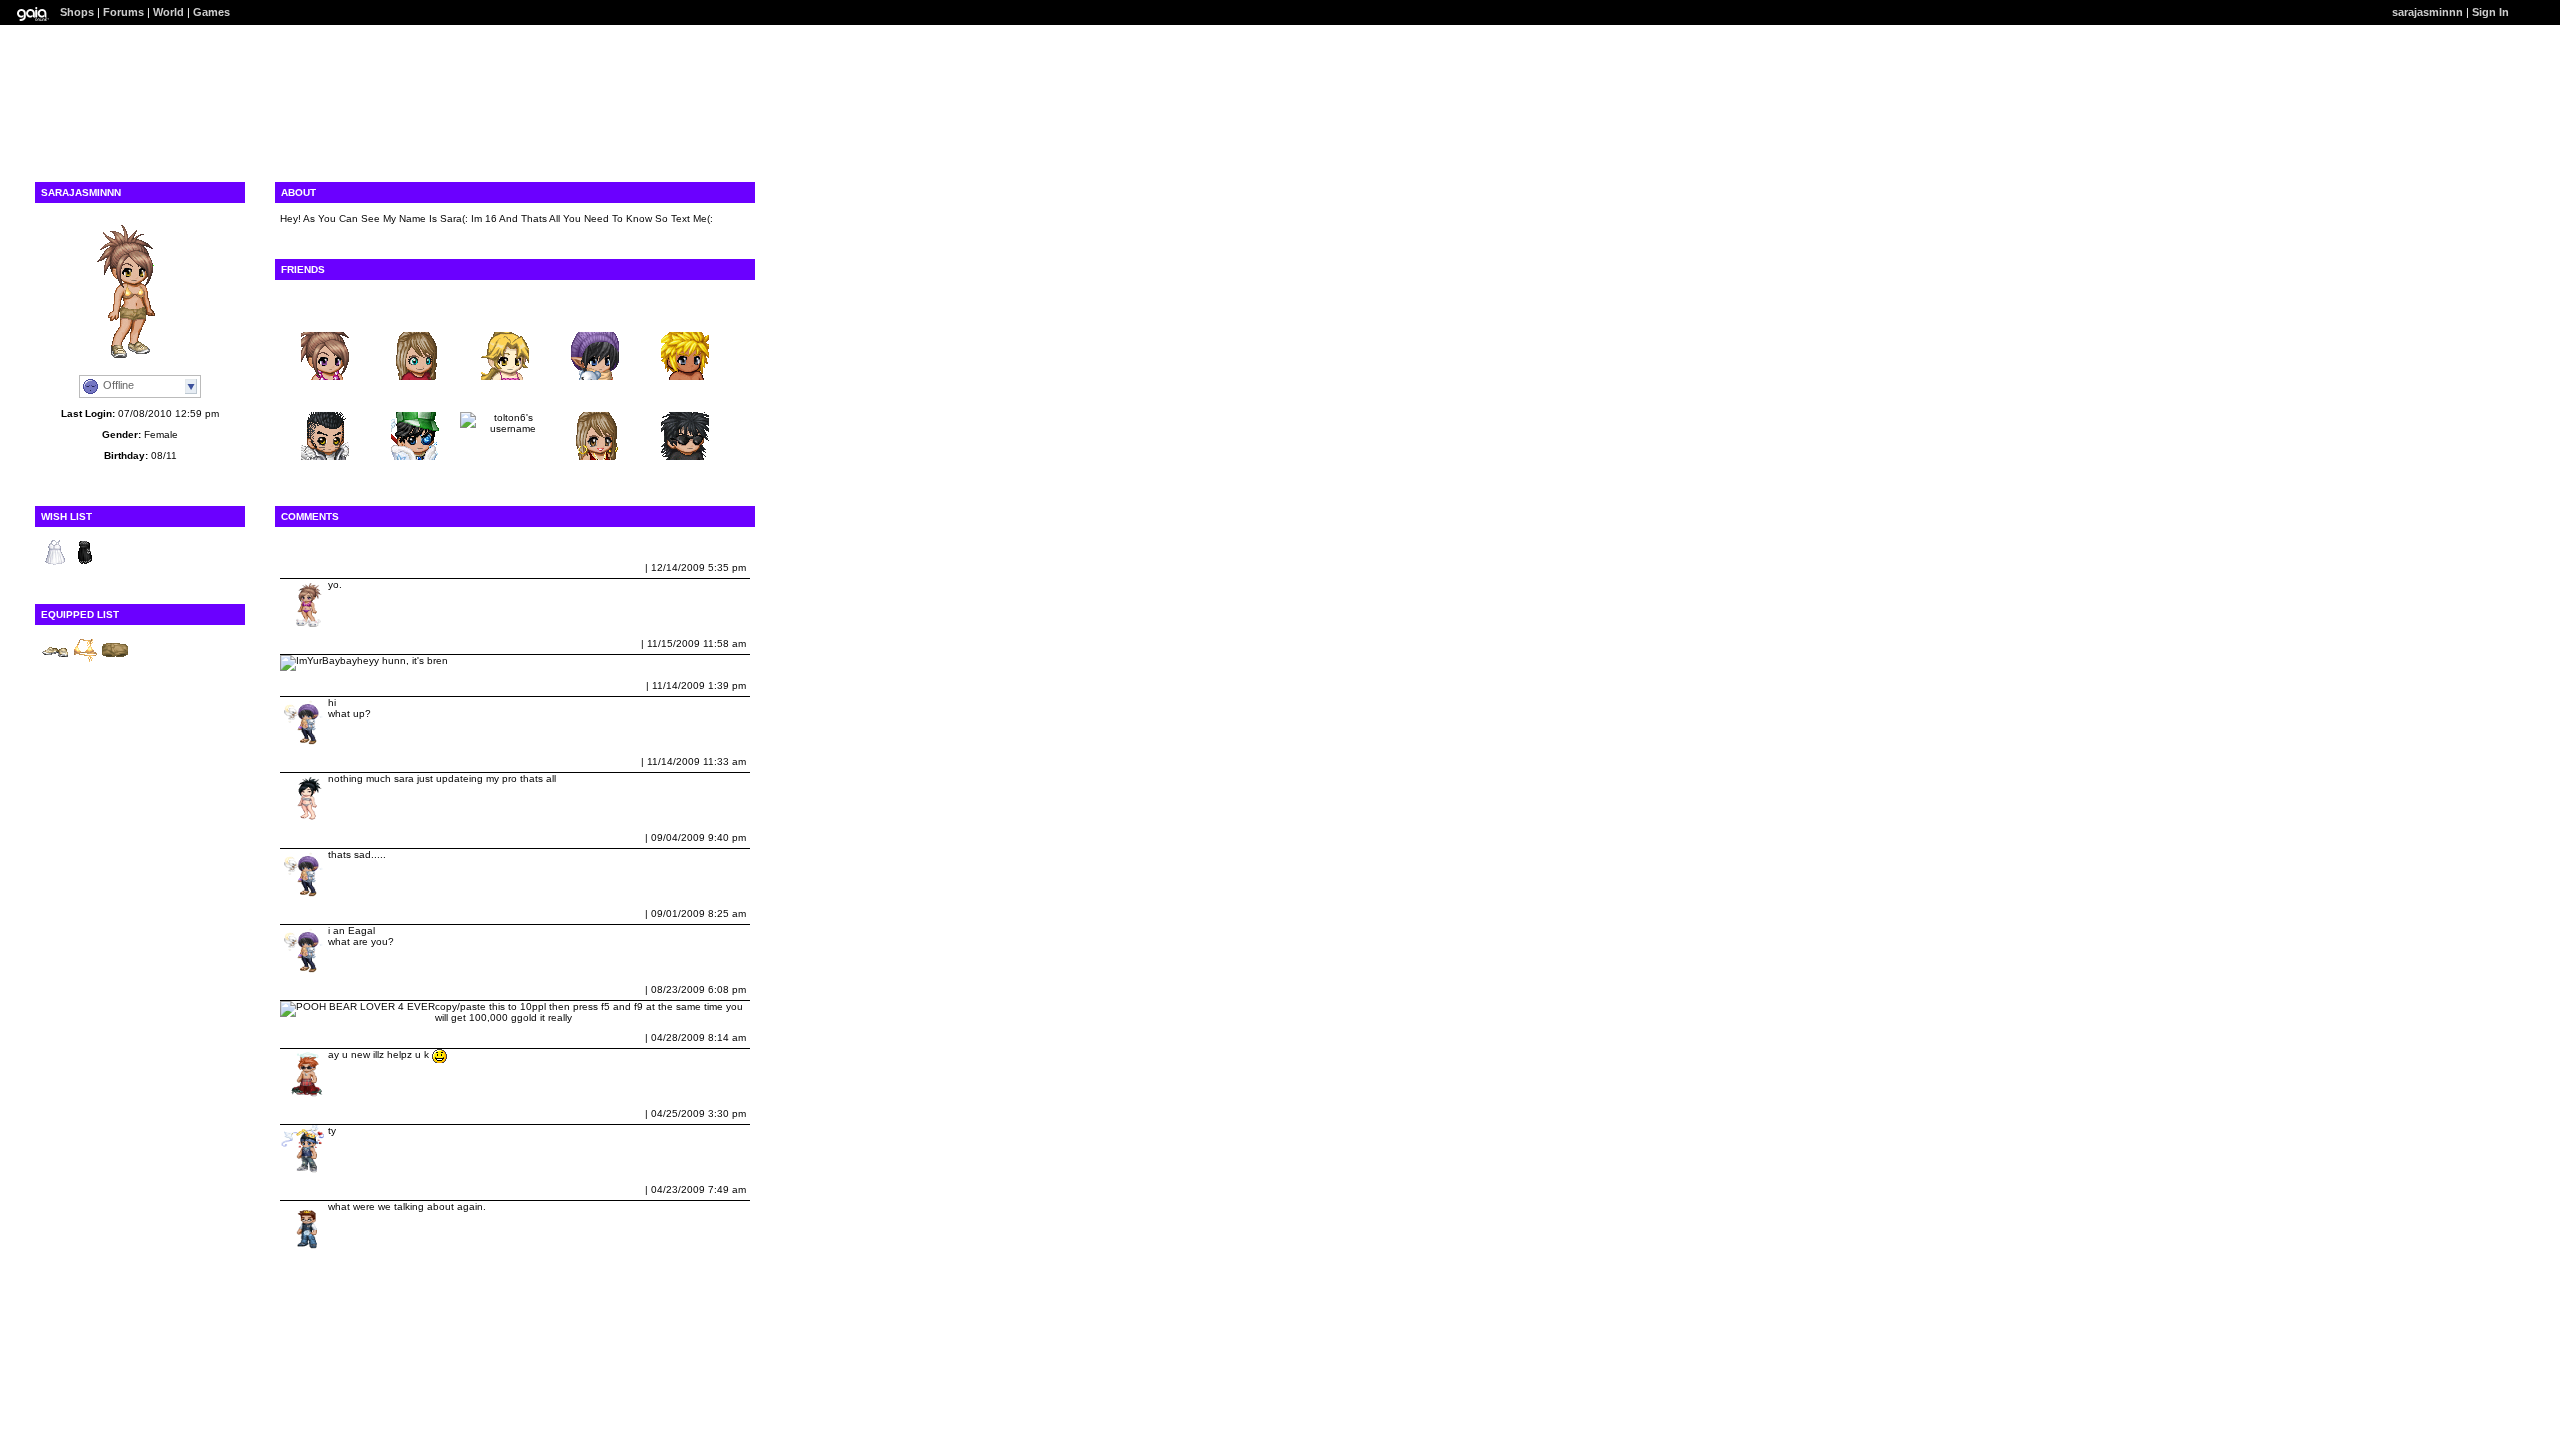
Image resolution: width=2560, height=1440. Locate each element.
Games (211, 12)
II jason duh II (317, 1113)
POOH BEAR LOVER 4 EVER (353, 989)
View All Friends (320, 295)
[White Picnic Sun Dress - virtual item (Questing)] (55, 563)
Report (626, 567)
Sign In (2490, 12)
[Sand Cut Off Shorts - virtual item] (115, 661)
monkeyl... (505, 316)
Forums (123, 12)
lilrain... (685, 396)
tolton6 (505, 396)
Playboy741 (325, 396)
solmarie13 (595, 396)
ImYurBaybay (316, 643)
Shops (77, 12)
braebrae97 (415, 316)
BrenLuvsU (325, 316)
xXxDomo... (685, 316)
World (168, 12)
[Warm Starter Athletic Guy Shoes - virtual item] (55, 661)
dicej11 (301, 1189)
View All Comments (327, 542)
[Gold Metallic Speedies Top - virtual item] (85, 661)
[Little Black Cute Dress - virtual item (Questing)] (85, 563)
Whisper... (595, 316)
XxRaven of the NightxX (341, 761)
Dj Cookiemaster (324, 1037)
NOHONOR (415, 396)
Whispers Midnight (329, 685)
